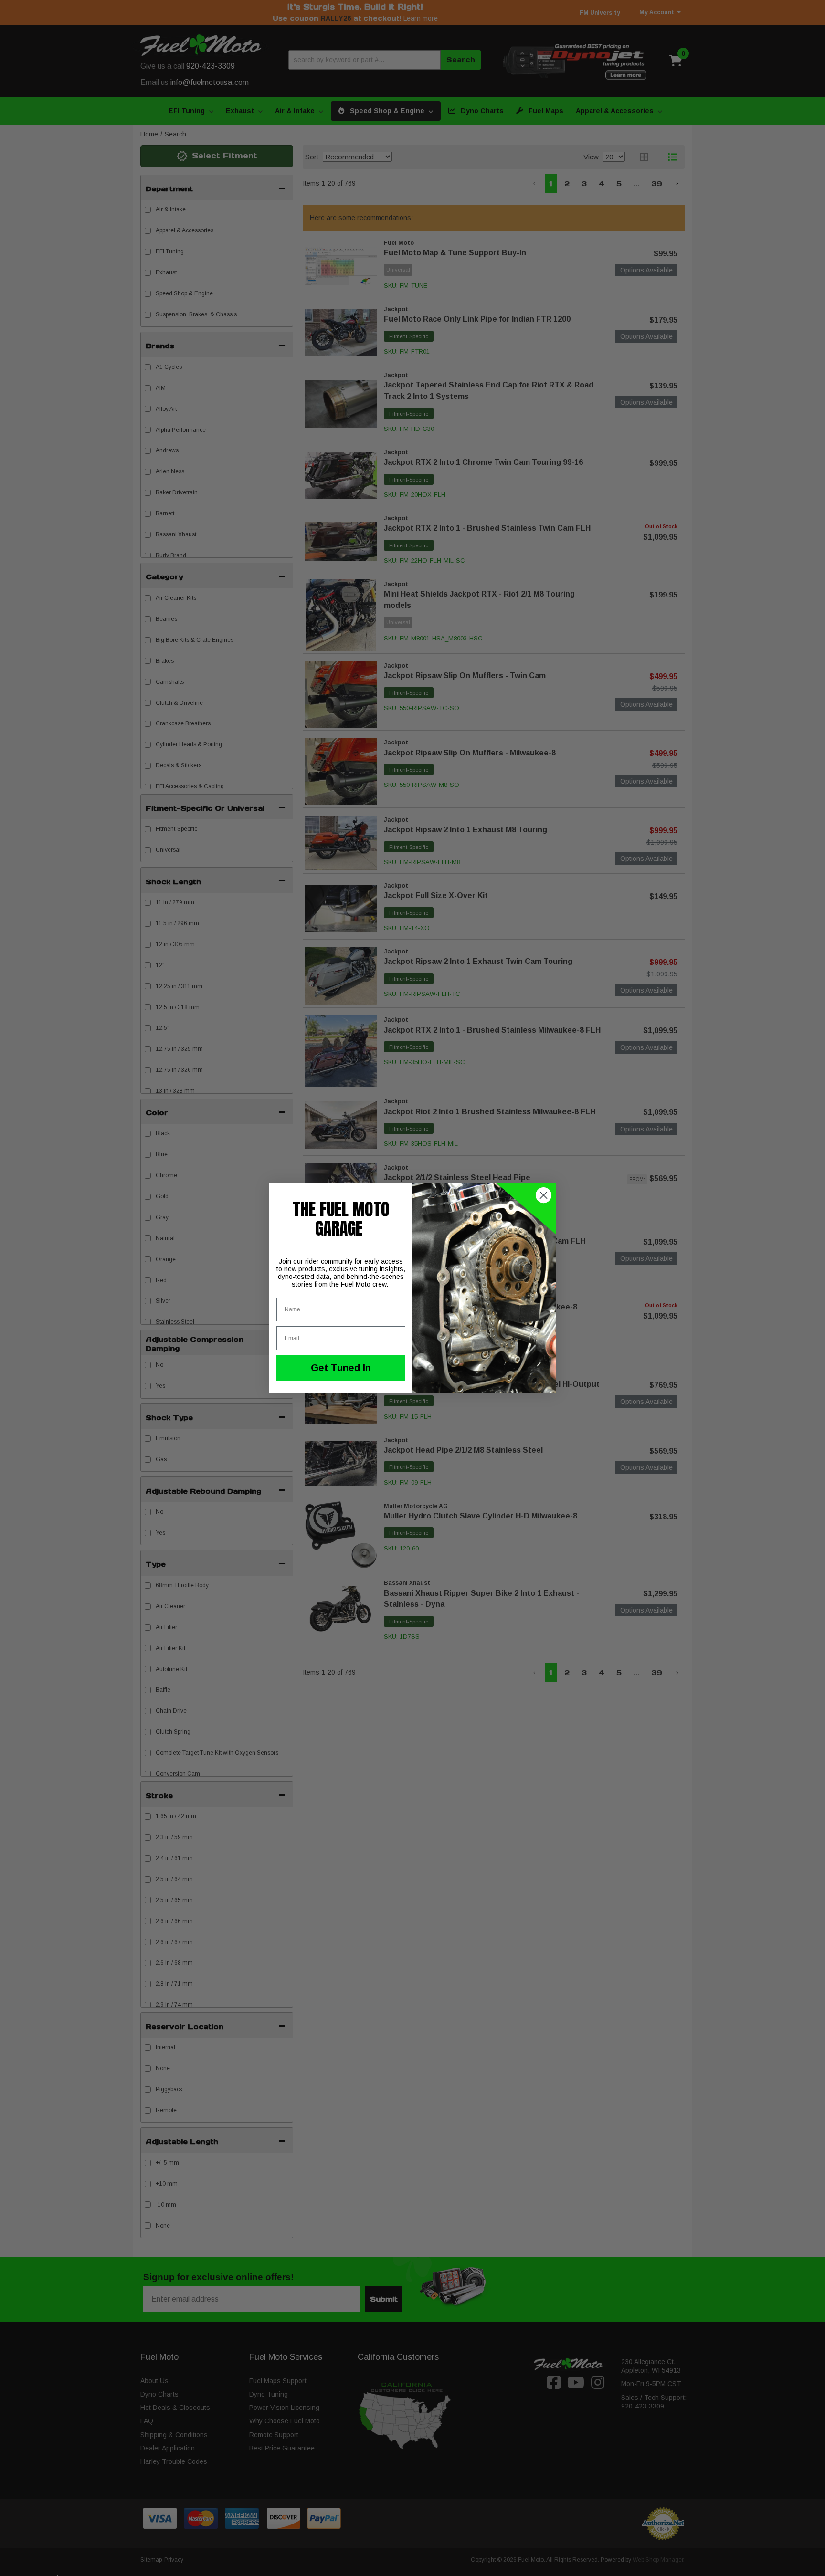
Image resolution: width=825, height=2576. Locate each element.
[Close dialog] (544, 1195)
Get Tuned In (341, 1368)
